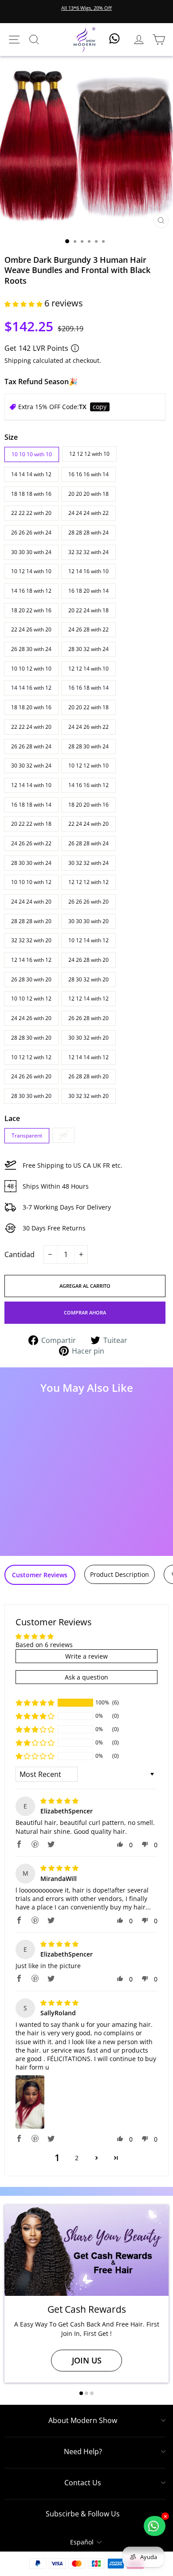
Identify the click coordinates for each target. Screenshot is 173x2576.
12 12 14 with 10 (88, 669)
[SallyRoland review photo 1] (30, 2102)
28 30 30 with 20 (31, 1096)
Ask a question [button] (86, 1677)
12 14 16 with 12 (31, 960)
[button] (24, 304)
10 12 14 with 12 (88, 940)
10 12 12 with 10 (88, 766)
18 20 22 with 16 (31, 610)
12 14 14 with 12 (88, 1057)
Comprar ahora (85, 1312)
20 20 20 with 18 (88, 494)
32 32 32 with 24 (88, 552)
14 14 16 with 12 (31, 688)
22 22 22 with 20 (31, 513)
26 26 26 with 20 (88, 902)
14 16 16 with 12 (88, 785)
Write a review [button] (86, 1656)
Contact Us (83, 2483)
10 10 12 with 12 (31, 999)
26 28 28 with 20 (88, 1076)
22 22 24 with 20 (31, 727)
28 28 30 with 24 (88, 746)
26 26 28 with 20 (88, 1018)
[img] (59, 1801)
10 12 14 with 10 (31, 571)
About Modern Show (83, 2420)
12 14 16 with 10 (88, 571)
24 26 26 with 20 (31, 1076)
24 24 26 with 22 (88, 727)
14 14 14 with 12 (31, 474)
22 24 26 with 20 (31, 629)
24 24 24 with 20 (31, 902)
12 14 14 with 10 (31, 785)
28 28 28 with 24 (88, 532)
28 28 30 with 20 (31, 1038)
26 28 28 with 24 (88, 843)
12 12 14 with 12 (88, 999)
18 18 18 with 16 (31, 494)
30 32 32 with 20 (88, 1096)
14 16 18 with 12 (31, 591)
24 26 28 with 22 (88, 629)
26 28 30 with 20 (31, 979)
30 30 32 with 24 (31, 766)
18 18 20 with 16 (31, 707)
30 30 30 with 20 (88, 921)
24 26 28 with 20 (88, 960)
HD (63, 1135)
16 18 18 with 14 (31, 805)
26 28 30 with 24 (31, 649)
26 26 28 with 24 (31, 746)
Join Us (87, 2360)
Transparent (27, 1135)
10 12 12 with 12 (31, 1057)
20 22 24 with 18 (88, 610)
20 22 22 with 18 (31, 824)
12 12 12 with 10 (89, 454)
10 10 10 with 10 (32, 454)
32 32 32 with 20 (31, 940)
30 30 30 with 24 (31, 552)
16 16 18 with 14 (88, 688)
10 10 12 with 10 (31, 669)
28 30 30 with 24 (31, 863)
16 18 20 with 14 (88, 591)
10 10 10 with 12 (31, 882)
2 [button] (77, 2158)
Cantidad (20, 1254)
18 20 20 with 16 (88, 805)
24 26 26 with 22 (31, 843)
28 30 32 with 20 (88, 979)
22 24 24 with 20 (88, 824)
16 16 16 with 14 (88, 474)
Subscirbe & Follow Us (83, 2514)
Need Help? (83, 2451)
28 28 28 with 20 (31, 921)
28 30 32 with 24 (88, 649)
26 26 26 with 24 (31, 532)
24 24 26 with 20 (31, 1018)
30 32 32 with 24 (88, 863)
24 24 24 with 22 (88, 513)
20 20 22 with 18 (88, 707)
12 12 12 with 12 (88, 882)
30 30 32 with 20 (88, 1038)
